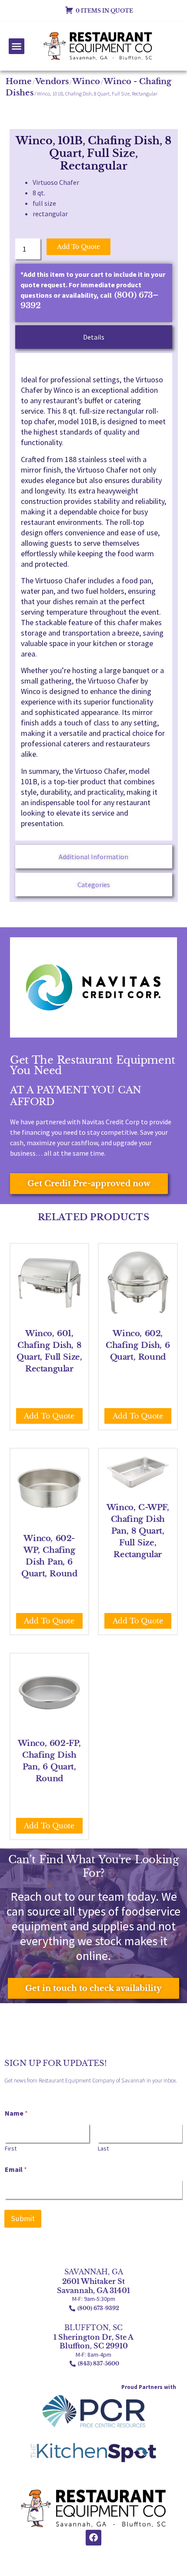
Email (16, 2169)
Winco (86, 82)
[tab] (94, 337)
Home (19, 82)
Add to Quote (78, 247)
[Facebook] (93, 2538)
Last (103, 2149)
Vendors (52, 82)
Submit (23, 2219)
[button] (17, 46)
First (11, 2149)
